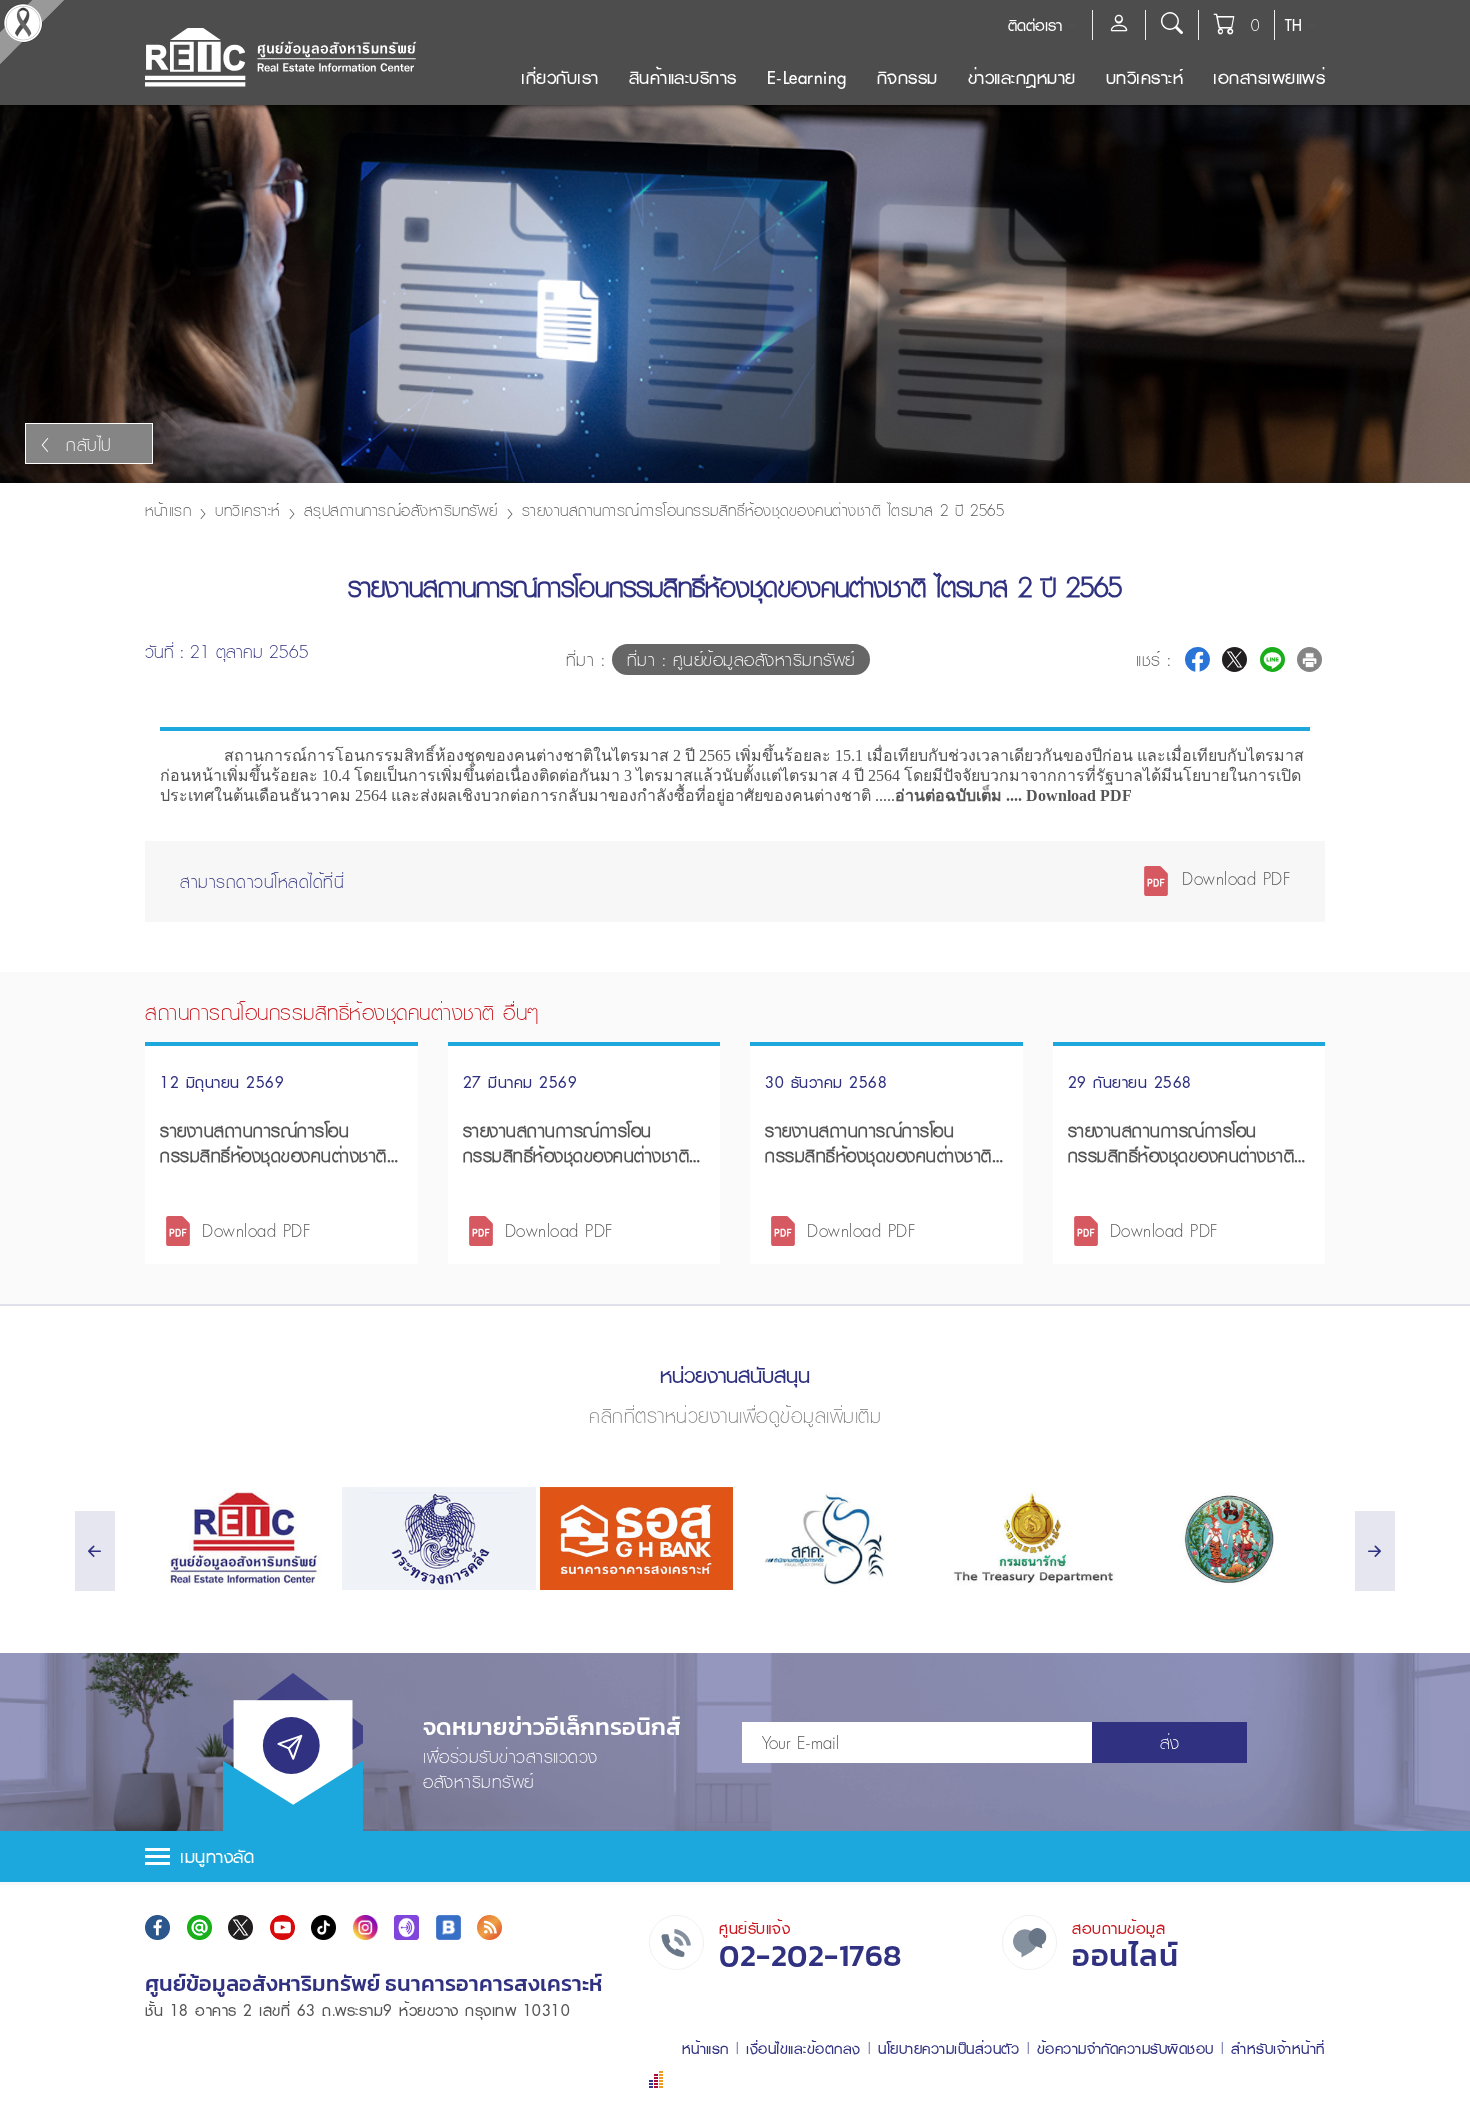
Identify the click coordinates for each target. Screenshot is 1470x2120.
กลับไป (89, 444)
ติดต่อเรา (1035, 25)
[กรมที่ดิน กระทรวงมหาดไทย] (1228, 1538)
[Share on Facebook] (1197, 659)
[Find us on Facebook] (157, 1927)
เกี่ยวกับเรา (560, 77)
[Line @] (199, 1927)
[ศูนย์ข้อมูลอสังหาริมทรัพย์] (241, 1538)
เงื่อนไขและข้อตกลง (803, 2048)
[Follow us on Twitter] (240, 1927)
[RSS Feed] (489, 1927)
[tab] (735, 1856)
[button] (735, 1856)
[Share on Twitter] (1234, 659)
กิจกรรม (907, 77)
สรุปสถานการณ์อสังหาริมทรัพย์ (401, 510)
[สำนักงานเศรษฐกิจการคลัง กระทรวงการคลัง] (833, 1538)
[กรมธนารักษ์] (1030, 1538)
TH (1293, 25)
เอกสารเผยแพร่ (1269, 77)
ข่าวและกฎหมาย (1022, 77)
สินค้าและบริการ (683, 77)
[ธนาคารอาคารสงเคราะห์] (636, 1538)
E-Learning (807, 77)
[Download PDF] (178, 1228)
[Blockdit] (448, 1927)
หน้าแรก (168, 510)
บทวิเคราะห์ (1145, 77)
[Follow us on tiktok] (323, 1927)
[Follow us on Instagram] (365, 1927)
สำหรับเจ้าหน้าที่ (1278, 2048)
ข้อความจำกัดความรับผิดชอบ (1125, 2048)
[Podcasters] (406, 1927)
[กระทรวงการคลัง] (438, 1538)
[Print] (1309, 659)
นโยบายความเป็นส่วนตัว (948, 2048)
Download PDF (1233, 878)
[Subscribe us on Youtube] (282, 1927)
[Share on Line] (1272, 659)
